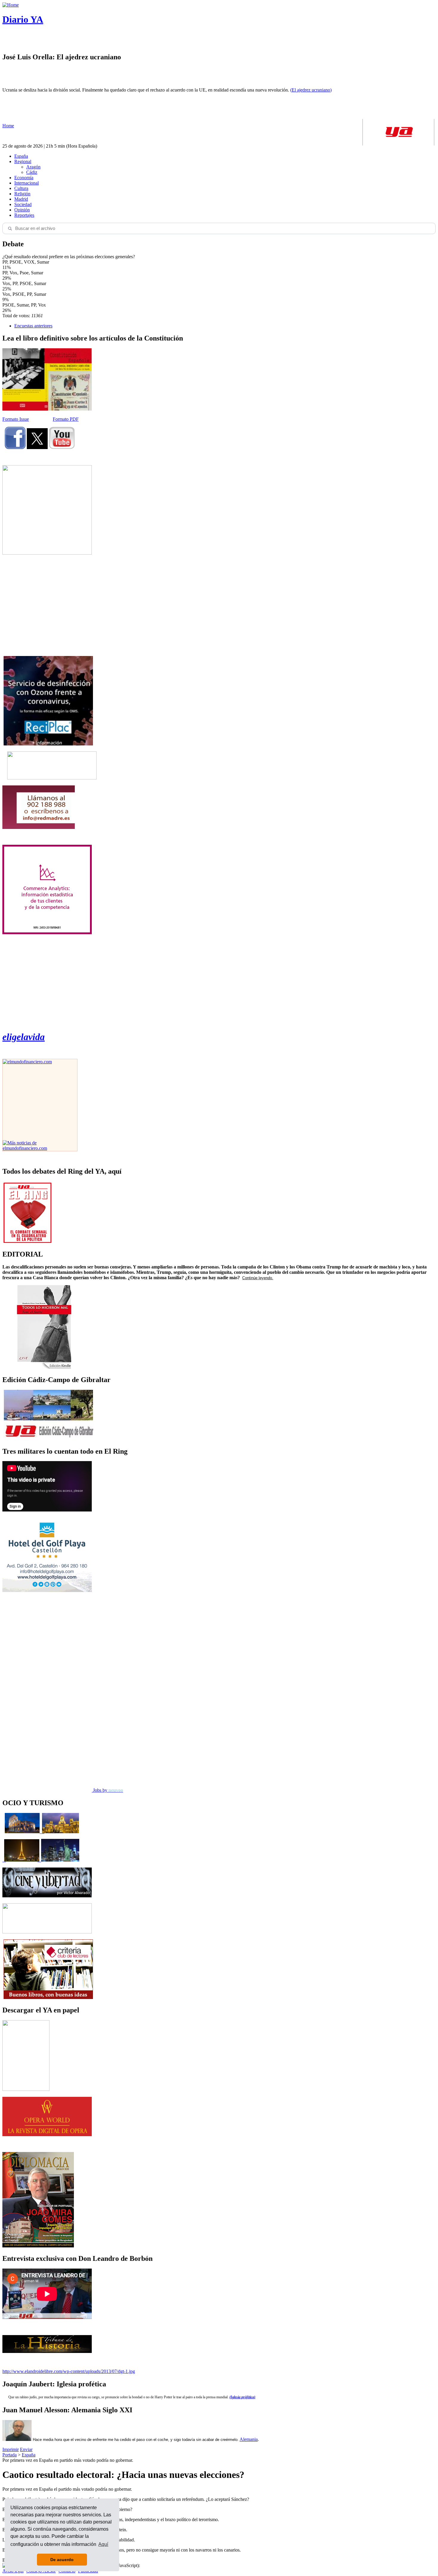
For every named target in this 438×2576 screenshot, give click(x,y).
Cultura (21, 188)
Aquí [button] (103, 2544)
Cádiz (32, 172)
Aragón (33, 167)
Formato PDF (66, 419)
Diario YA (23, 19)
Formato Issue (16, 419)
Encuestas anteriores (33, 326)
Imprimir (11, 2449)
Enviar (26, 2449)
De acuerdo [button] (62, 2560)
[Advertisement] (47, 605)
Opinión (22, 210)
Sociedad (23, 204)
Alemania (249, 2439)
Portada (10, 2455)
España (21, 156)
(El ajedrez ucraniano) (311, 90)
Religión (22, 194)
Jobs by (107, 1790)
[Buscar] (10, 228)
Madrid (21, 199)
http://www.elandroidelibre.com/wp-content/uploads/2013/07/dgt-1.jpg (69, 2371)
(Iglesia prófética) (242, 2397)
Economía (24, 178)
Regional (23, 161)
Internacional (27, 183)
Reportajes (24, 215)
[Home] (11, 5)
